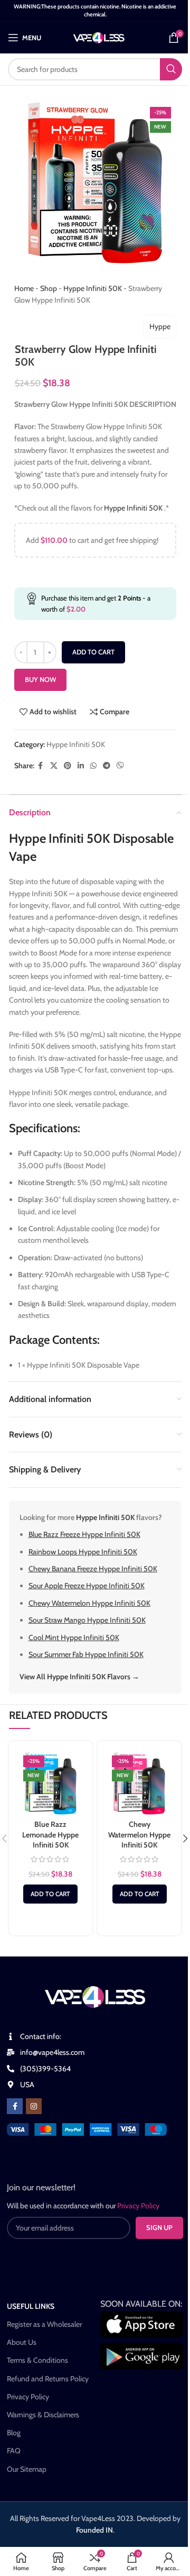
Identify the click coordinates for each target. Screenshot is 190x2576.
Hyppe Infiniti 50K (93, 288)
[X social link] (54, 766)
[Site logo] (99, 37)
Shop (49, 288)
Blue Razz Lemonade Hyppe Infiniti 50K (50, 1835)
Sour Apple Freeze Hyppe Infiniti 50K (87, 1586)
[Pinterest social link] (68, 766)
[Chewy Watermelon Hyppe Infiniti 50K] (139, 1783)
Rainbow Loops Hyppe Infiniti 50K (83, 1552)
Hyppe (160, 326)
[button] (50, 1894)
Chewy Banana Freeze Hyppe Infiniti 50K (93, 1569)
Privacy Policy (28, 2397)
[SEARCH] (171, 69)
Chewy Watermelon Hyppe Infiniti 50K (89, 1603)
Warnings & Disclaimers (43, 2415)
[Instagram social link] (34, 2106)
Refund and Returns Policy (48, 2379)
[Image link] (87, 2128)
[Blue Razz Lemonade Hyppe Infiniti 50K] (51, 1783)
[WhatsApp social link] (93, 766)
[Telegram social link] (107, 766)
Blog (14, 2433)
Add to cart (93, 652)
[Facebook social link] (41, 766)
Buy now (40, 679)
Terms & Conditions (37, 2360)
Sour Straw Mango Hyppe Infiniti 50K (87, 1620)
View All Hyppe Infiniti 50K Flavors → (79, 1677)
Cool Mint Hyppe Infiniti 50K (74, 1637)
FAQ (14, 2451)
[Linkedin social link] (81, 766)
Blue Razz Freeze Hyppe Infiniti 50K (84, 1534)
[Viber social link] (120, 766)
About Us (22, 2342)
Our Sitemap (27, 2469)
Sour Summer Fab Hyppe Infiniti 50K (86, 1654)
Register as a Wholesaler (44, 2324)
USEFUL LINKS (31, 2306)
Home (24, 288)
